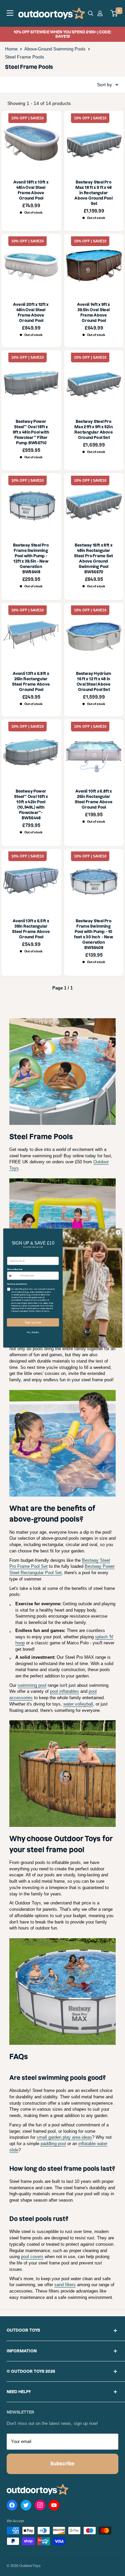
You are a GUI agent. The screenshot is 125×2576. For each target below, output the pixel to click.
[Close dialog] (118, 1232)
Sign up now (33, 1322)
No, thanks (33, 1332)
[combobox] (13, 1276)
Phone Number (15, 1269)
